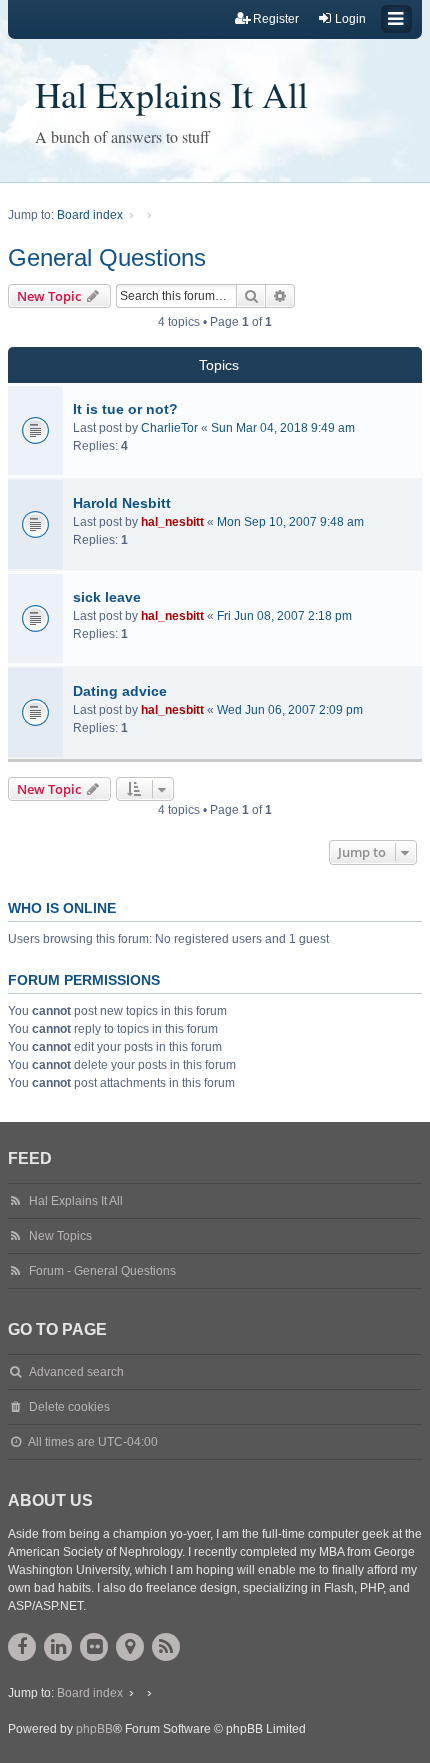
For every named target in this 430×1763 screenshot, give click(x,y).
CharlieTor (169, 428)
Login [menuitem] (350, 19)
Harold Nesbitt (122, 503)
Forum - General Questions (102, 1271)
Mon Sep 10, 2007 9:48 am (290, 522)
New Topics (60, 1236)
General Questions (107, 257)
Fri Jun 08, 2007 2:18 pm (284, 616)
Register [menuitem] (276, 19)
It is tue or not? (125, 409)
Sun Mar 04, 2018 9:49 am (283, 428)
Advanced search (76, 1372)
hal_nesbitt (172, 522)
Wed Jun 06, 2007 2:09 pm (290, 710)
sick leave (107, 597)
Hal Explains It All (171, 94)
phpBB (94, 1729)
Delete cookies (69, 1407)
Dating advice (120, 691)
